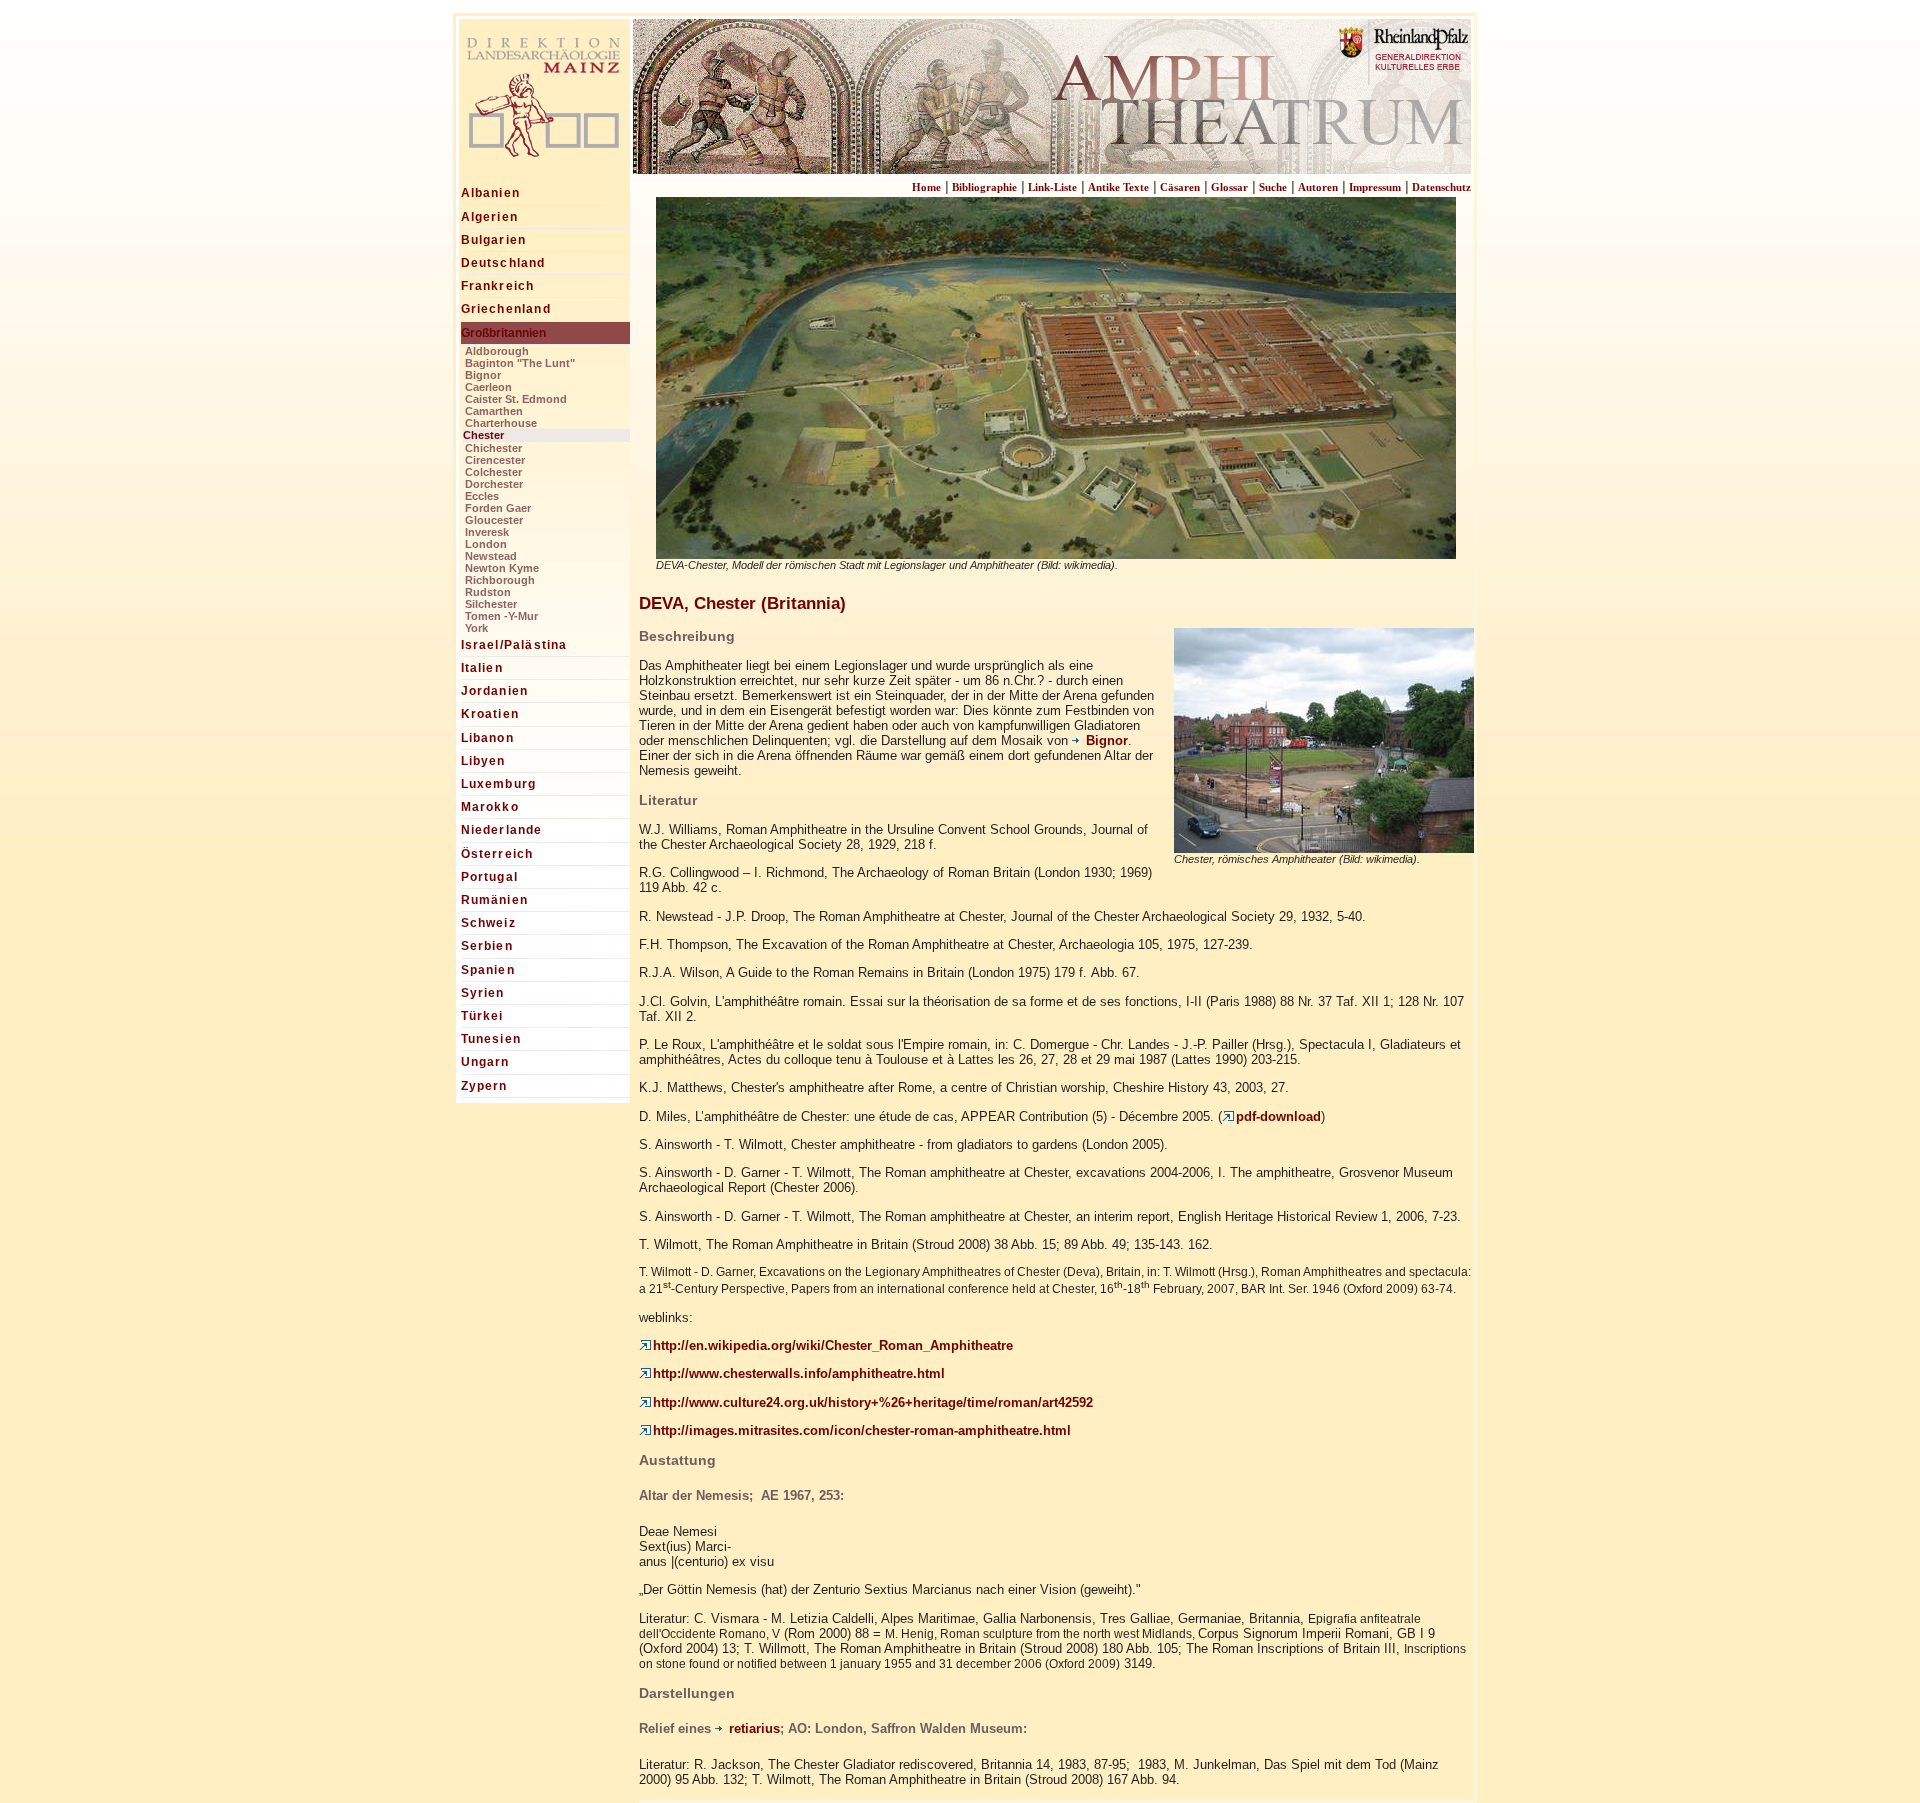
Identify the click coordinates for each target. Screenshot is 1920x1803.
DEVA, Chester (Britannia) (742, 603)
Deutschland (503, 263)
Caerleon (488, 387)
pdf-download (1278, 1116)
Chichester (493, 448)
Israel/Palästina (514, 645)
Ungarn (485, 1062)
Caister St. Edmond (516, 399)
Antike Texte (1118, 187)
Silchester (491, 604)
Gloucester (494, 520)
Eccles (482, 496)
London (486, 544)
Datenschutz (1441, 187)
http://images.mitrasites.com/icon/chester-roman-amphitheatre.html (862, 1430)
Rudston (488, 592)
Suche (1273, 187)
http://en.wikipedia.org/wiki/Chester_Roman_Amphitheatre (833, 1345)
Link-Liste (1052, 187)
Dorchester (494, 484)
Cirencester (495, 460)
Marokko (490, 807)
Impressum (1375, 187)
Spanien (488, 970)
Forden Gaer (498, 508)
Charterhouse (501, 423)
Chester (483, 435)
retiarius (754, 1729)
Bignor (483, 375)
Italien (482, 668)
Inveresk (487, 532)
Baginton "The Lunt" (520, 363)
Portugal (490, 877)
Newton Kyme (502, 568)
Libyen (483, 761)
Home (926, 187)
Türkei (482, 1016)
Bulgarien (494, 240)
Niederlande (502, 830)
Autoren (1318, 187)
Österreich (497, 854)
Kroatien (490, 714)
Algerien (490, 217)
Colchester (493, 472)
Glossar (1229, 187)
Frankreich (498, 286)
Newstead (491, 556)
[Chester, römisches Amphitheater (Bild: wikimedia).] (1324, 845)
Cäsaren (1180, 187)
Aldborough (497, 351)
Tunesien (491, 1039)
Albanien (491, 193)
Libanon (487, 738)
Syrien (483, 993)
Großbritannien (503, 333)
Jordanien (495, 691)
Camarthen (494, 411)
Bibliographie (984, 187)
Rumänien (495, 900)
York (476, 628)
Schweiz (488, 923)
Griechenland (506, 309)
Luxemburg (499, 784)
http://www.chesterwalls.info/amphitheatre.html (799, 1373)
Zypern (484, 1086)
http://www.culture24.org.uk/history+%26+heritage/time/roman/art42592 (873, 1402)
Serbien (487, 946)
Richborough (500, 580)
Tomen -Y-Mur (501, 616)
